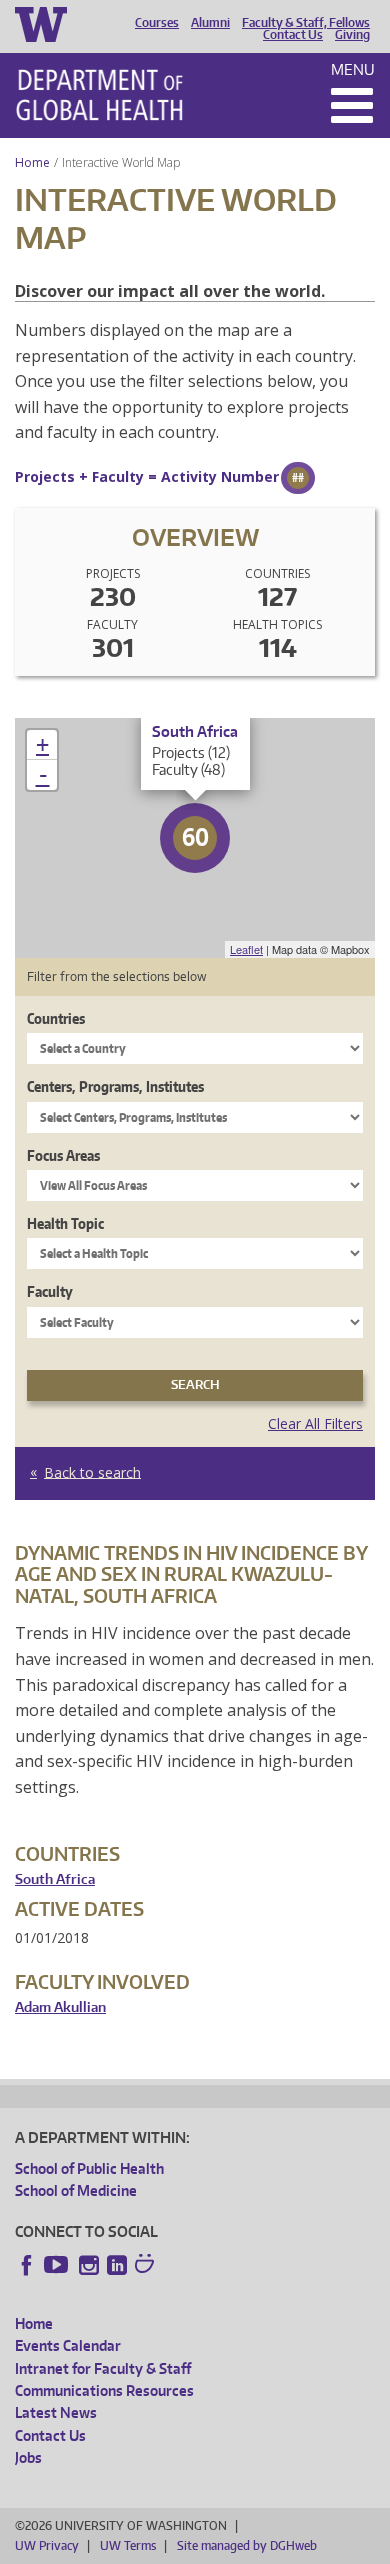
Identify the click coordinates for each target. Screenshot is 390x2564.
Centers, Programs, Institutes (115, 1086)
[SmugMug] (147, 2266)
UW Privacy (47, 2545)
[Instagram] (89, 2265)
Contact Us (293, 35)
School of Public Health (89, 2168)
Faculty (50, 1291)
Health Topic (65, 1223)
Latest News (56, 2412)
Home (32, 162)
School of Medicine (76, 2190)
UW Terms (128, 2545)
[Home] (99, 95)
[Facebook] (27, 2265)
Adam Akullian (60, 2007)
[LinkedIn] (117, 2265)
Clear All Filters (315, 1423)
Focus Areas (63, 1155)
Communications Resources (104, 2390)
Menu (353, 69)
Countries (56, 1018)
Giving (352, 35)
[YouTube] (58, 2265)
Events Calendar (68, 2345)
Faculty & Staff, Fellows (306, 23)
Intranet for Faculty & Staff (103, 2368)
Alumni (210, 23)
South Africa (55, 1879)
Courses (157, 23)
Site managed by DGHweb (247, 2545)
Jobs (28, 2457)
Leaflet (246, 949)
